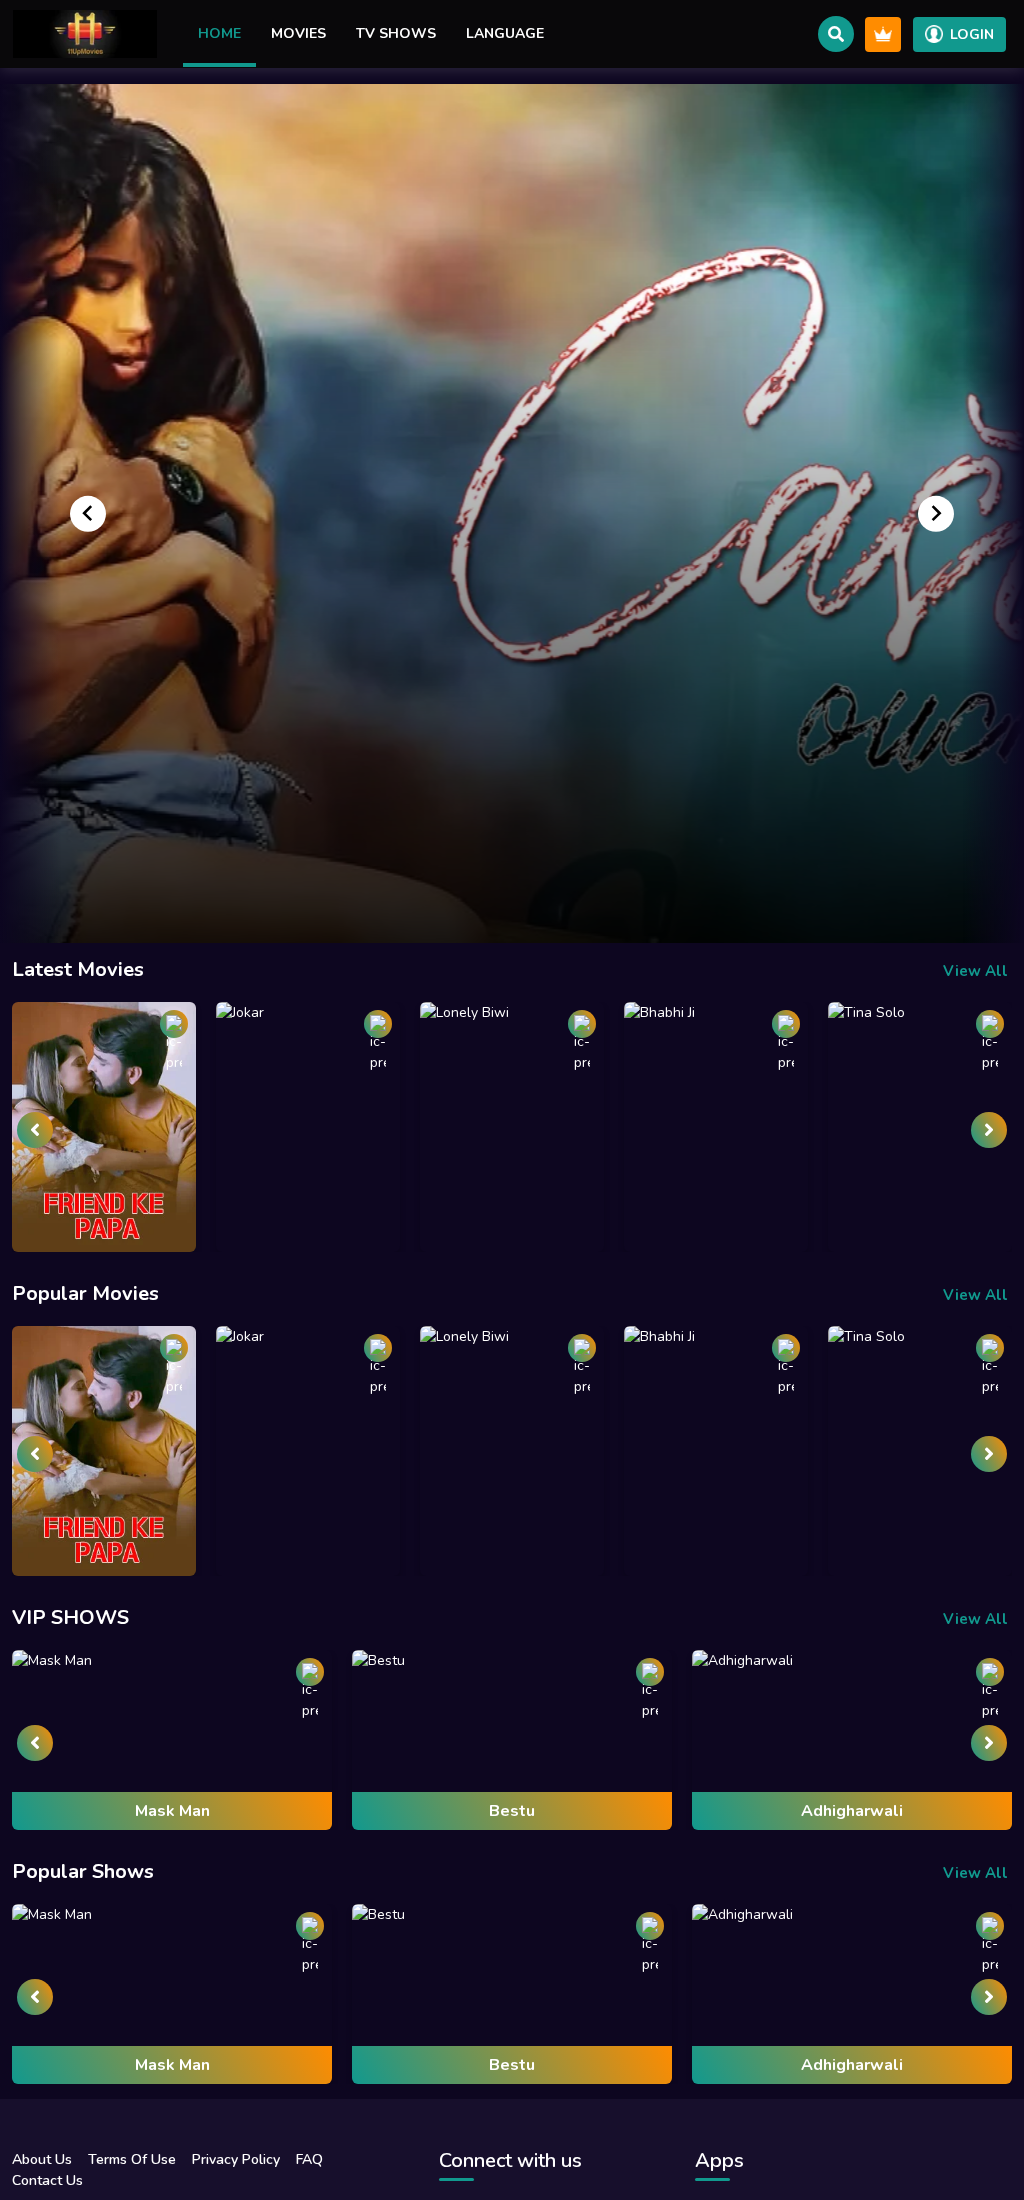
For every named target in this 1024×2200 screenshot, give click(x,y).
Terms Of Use (132, 2159)
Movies (298, 33)
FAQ (309, 2159)
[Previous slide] (88, 513)
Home (219, 33)
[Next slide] (936, 513)
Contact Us (47, 2180)
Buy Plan (547, 899)
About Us (42, 2159)
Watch (514, 862)
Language (505, 33)
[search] (836, 34)
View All (975, 971)
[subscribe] (883, 34)
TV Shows (396, 33)
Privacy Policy (236, 2159)
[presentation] (35, 1130)
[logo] (85, 34)
